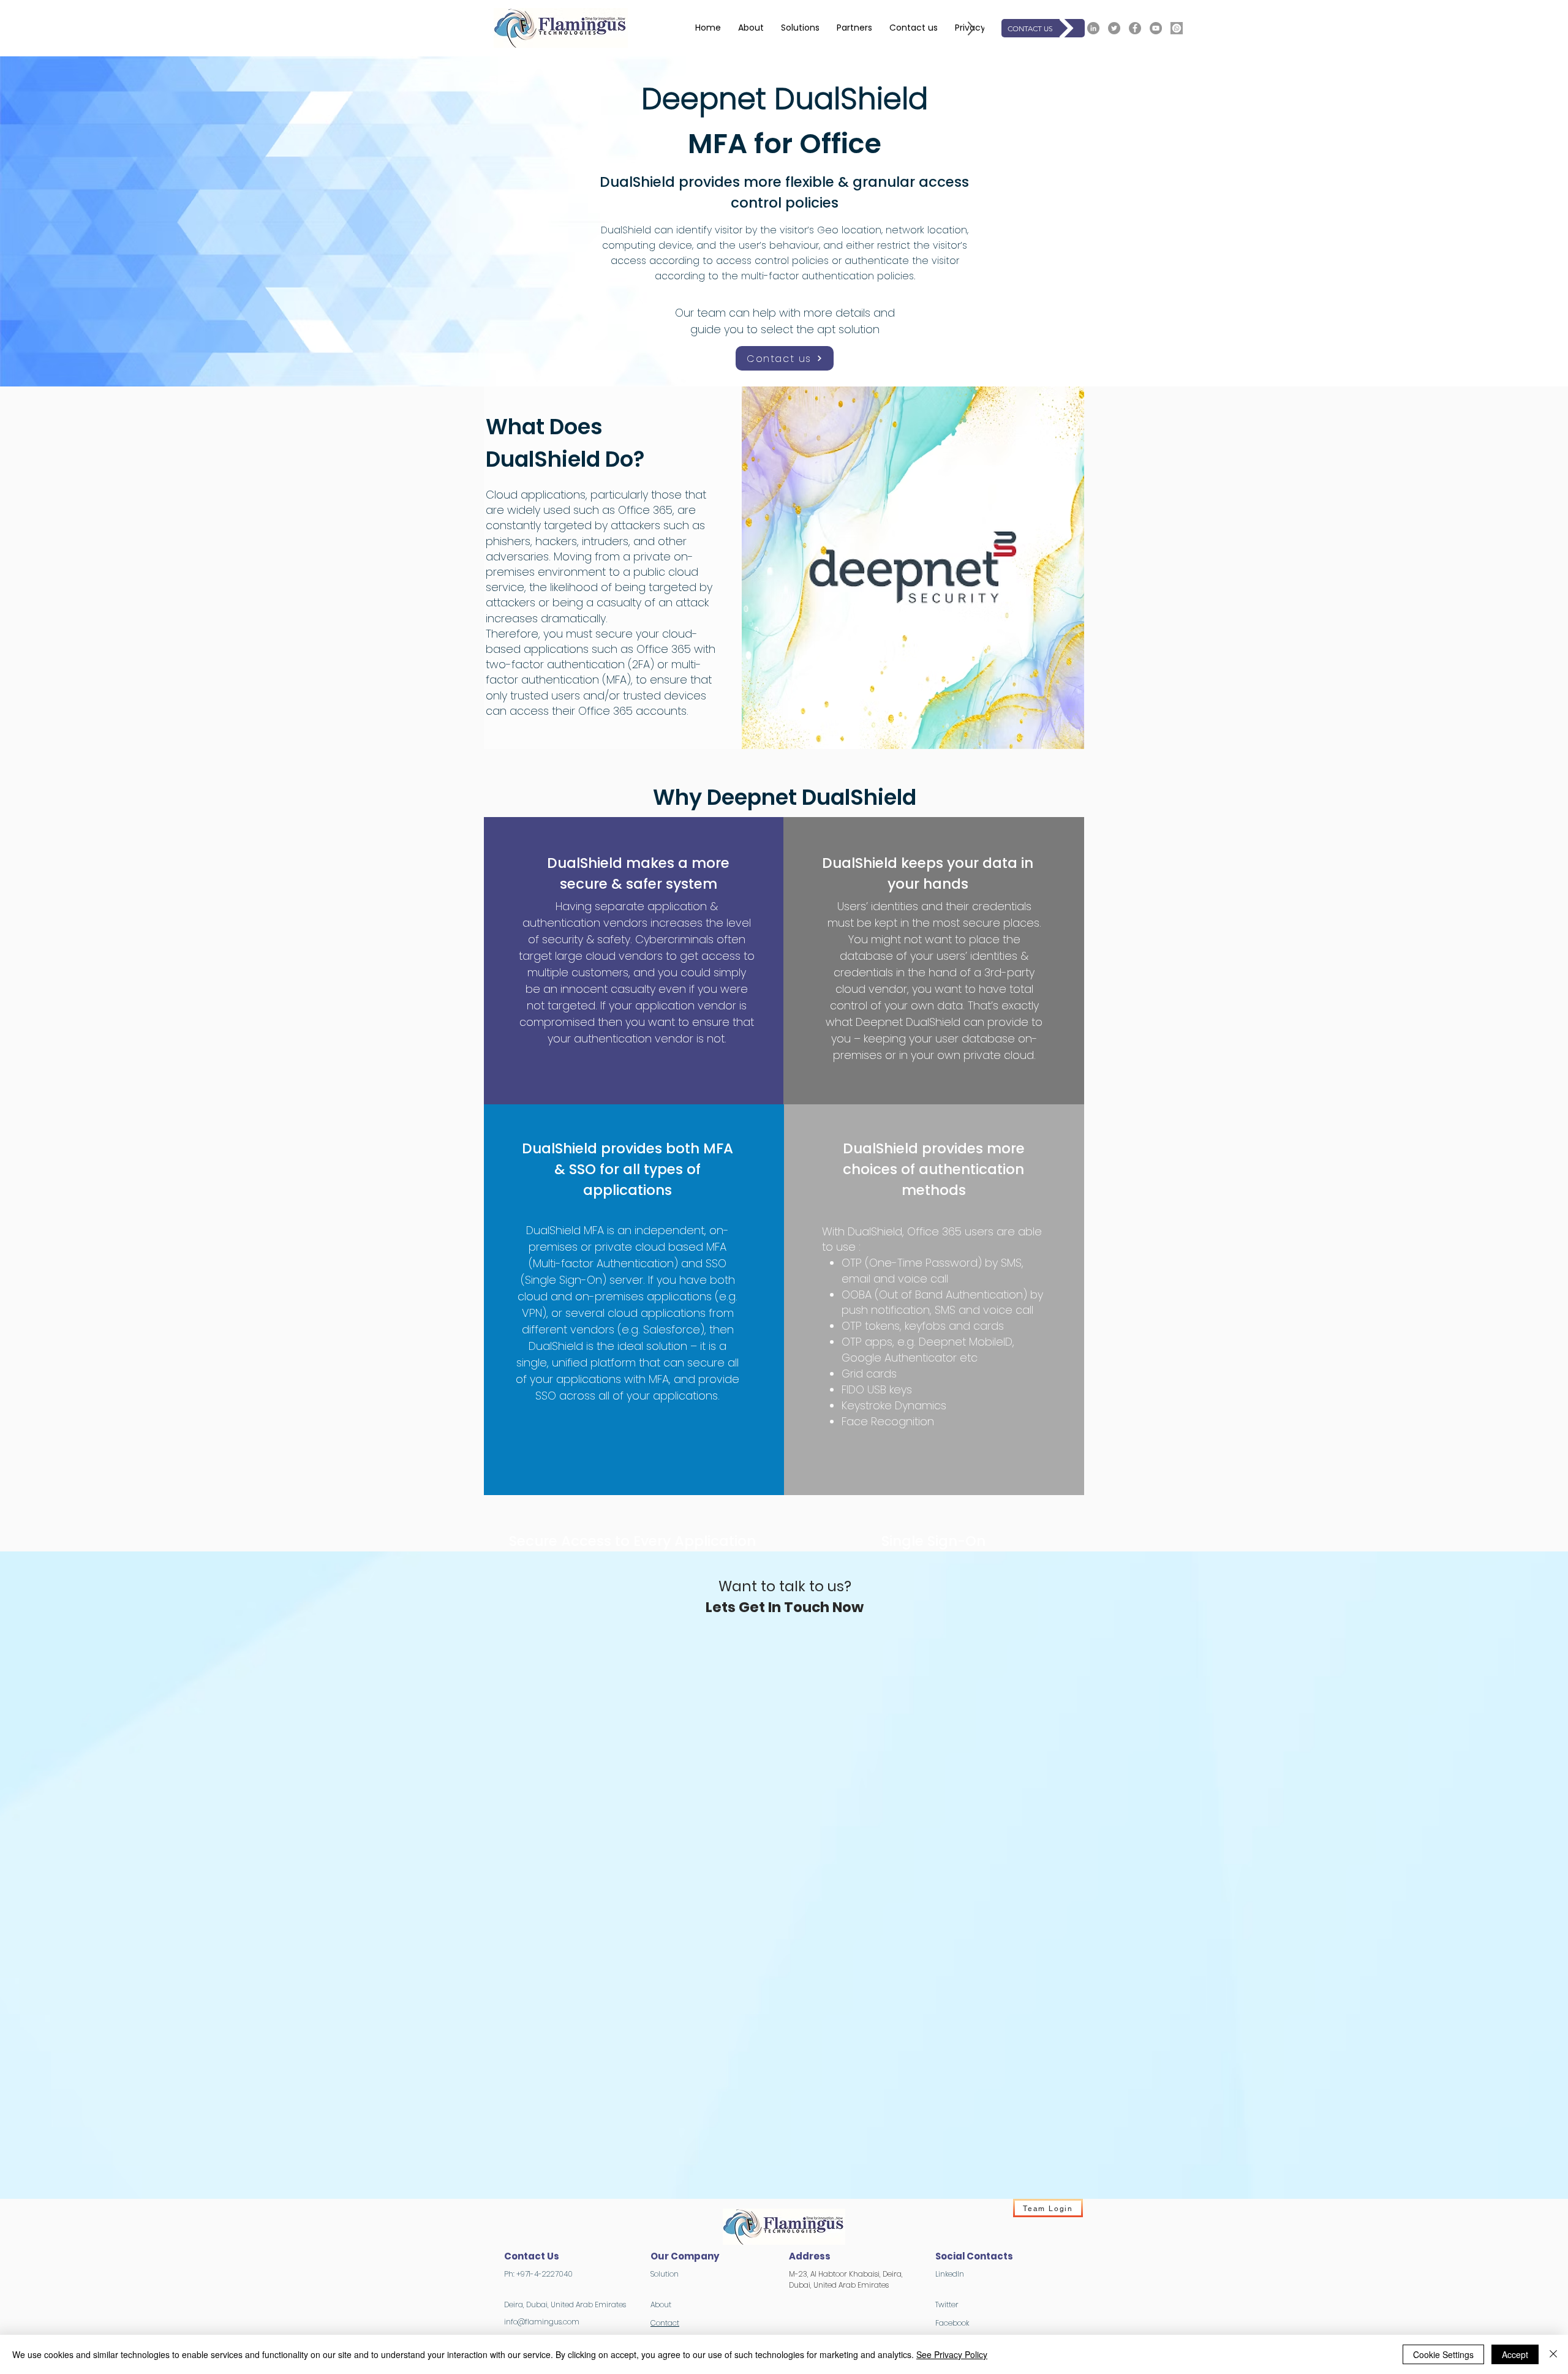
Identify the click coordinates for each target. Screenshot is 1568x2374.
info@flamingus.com (542, 2322)
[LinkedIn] (1093, 28)
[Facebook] (1135, 28)
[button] (800, 28)
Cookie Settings (1443, 2354)
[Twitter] (1114, 28)
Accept (1515, 2354)
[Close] (1553, 2354)
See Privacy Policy (952, 2354)
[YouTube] (1156, 28)
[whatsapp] (1177, 28)
